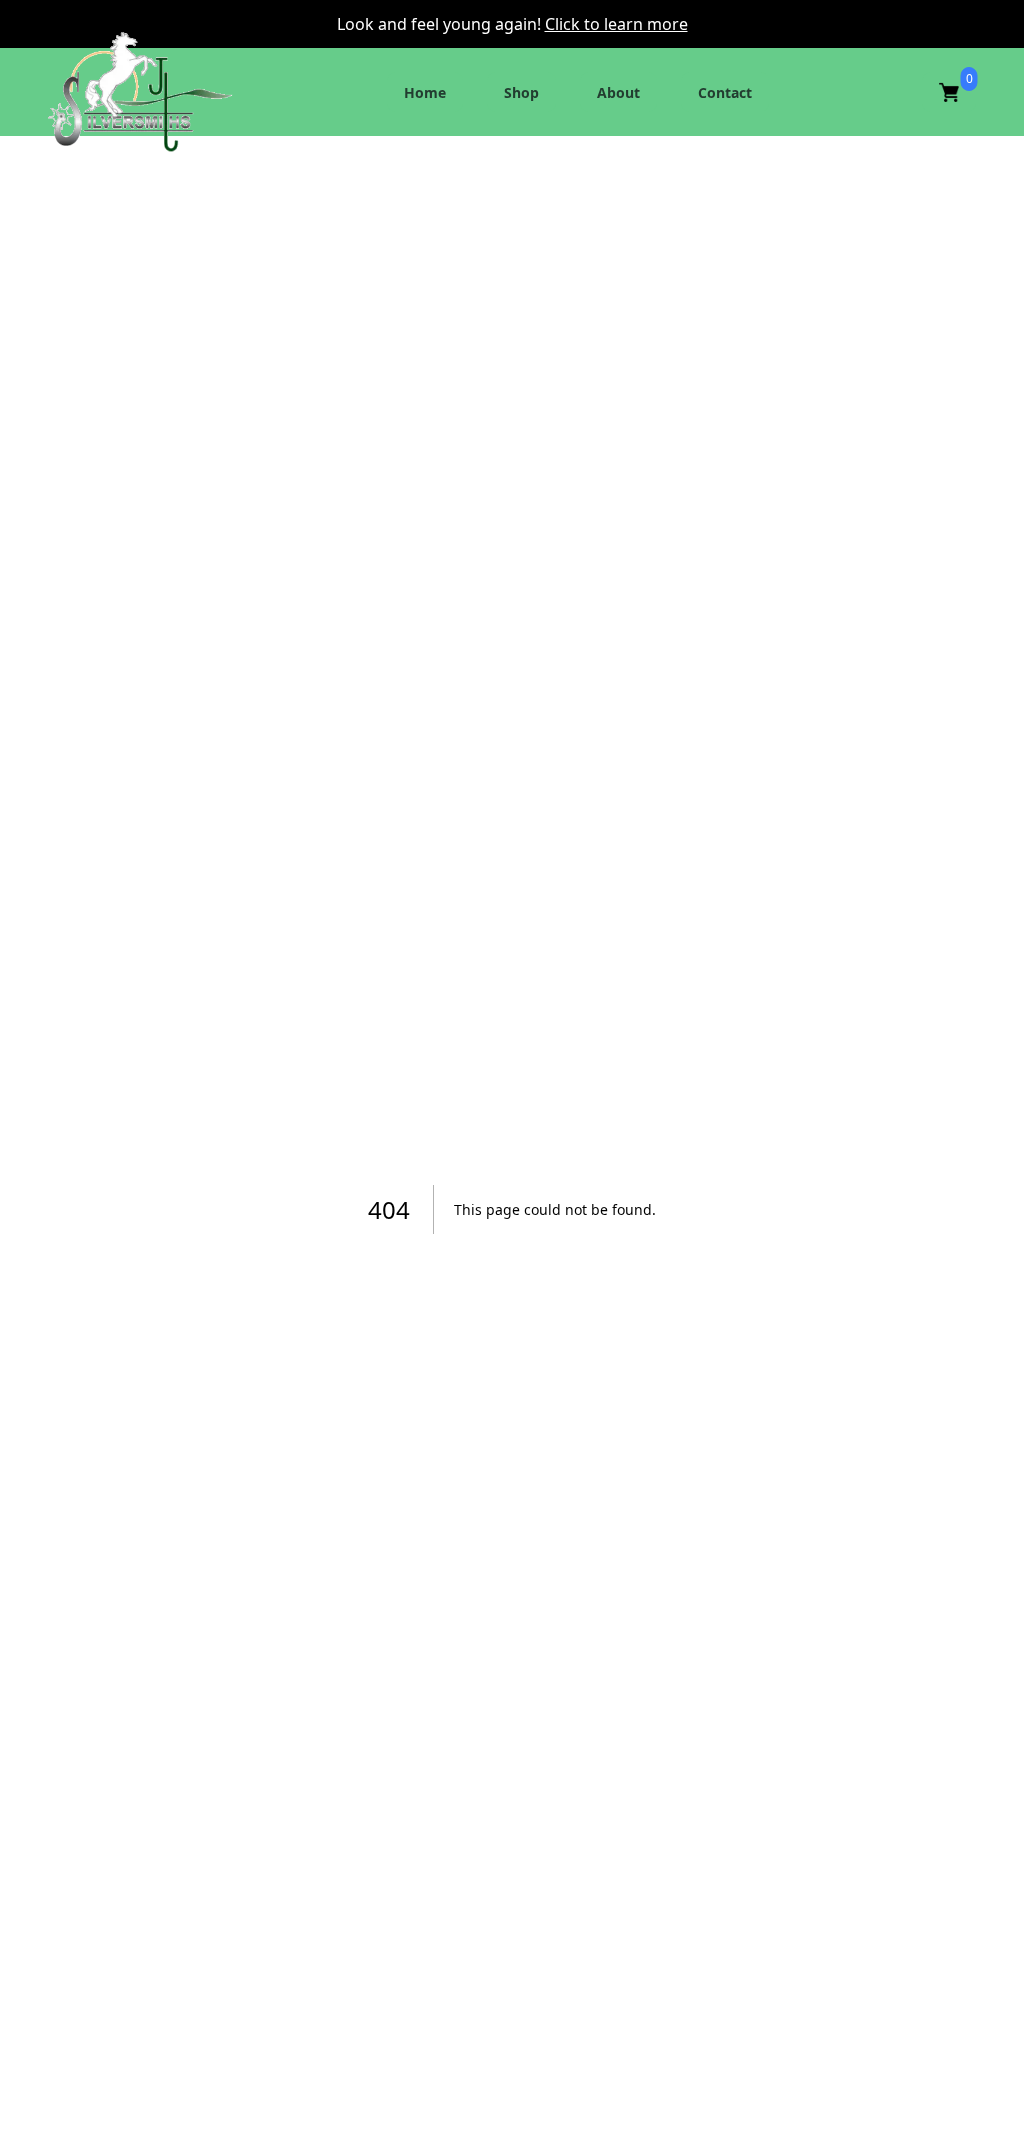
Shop (521, 92)
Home (425, 92)
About (618, 92)
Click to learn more (616, 24)
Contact (725, 92)
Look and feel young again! (441, 24)
